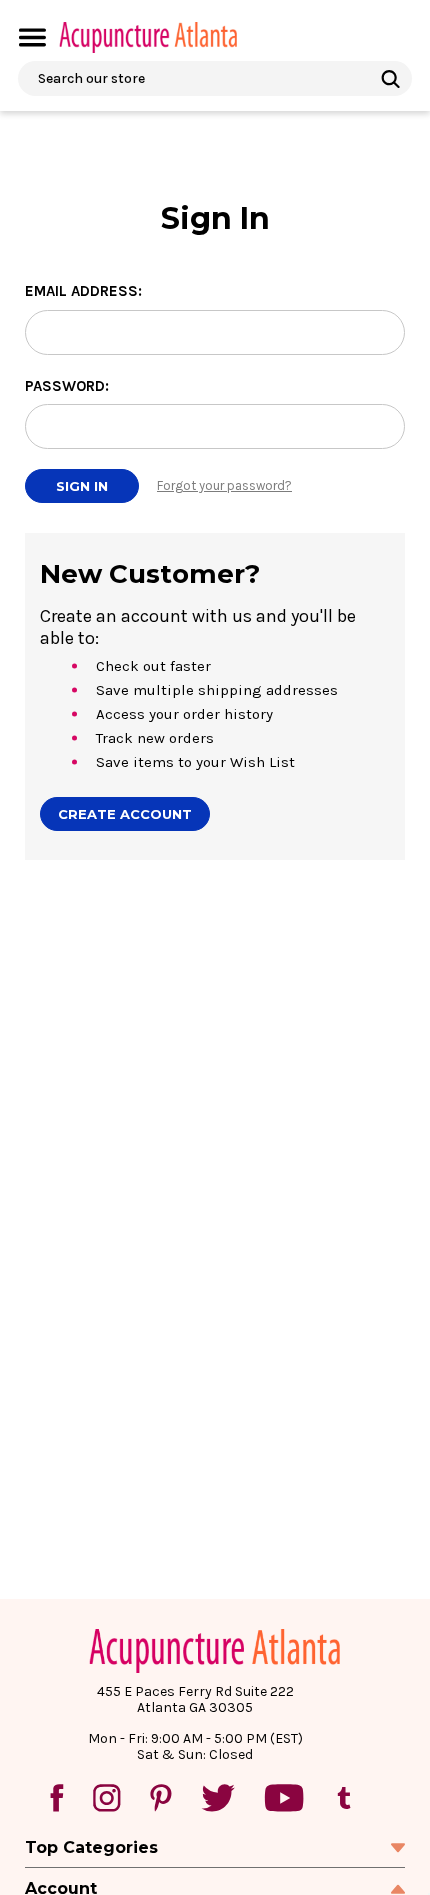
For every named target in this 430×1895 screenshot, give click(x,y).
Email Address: (83, 291)
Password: (67, 386)
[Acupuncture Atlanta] (147, 37)
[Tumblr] (344, 1798)
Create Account (125, 814)
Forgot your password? (224, 485)
